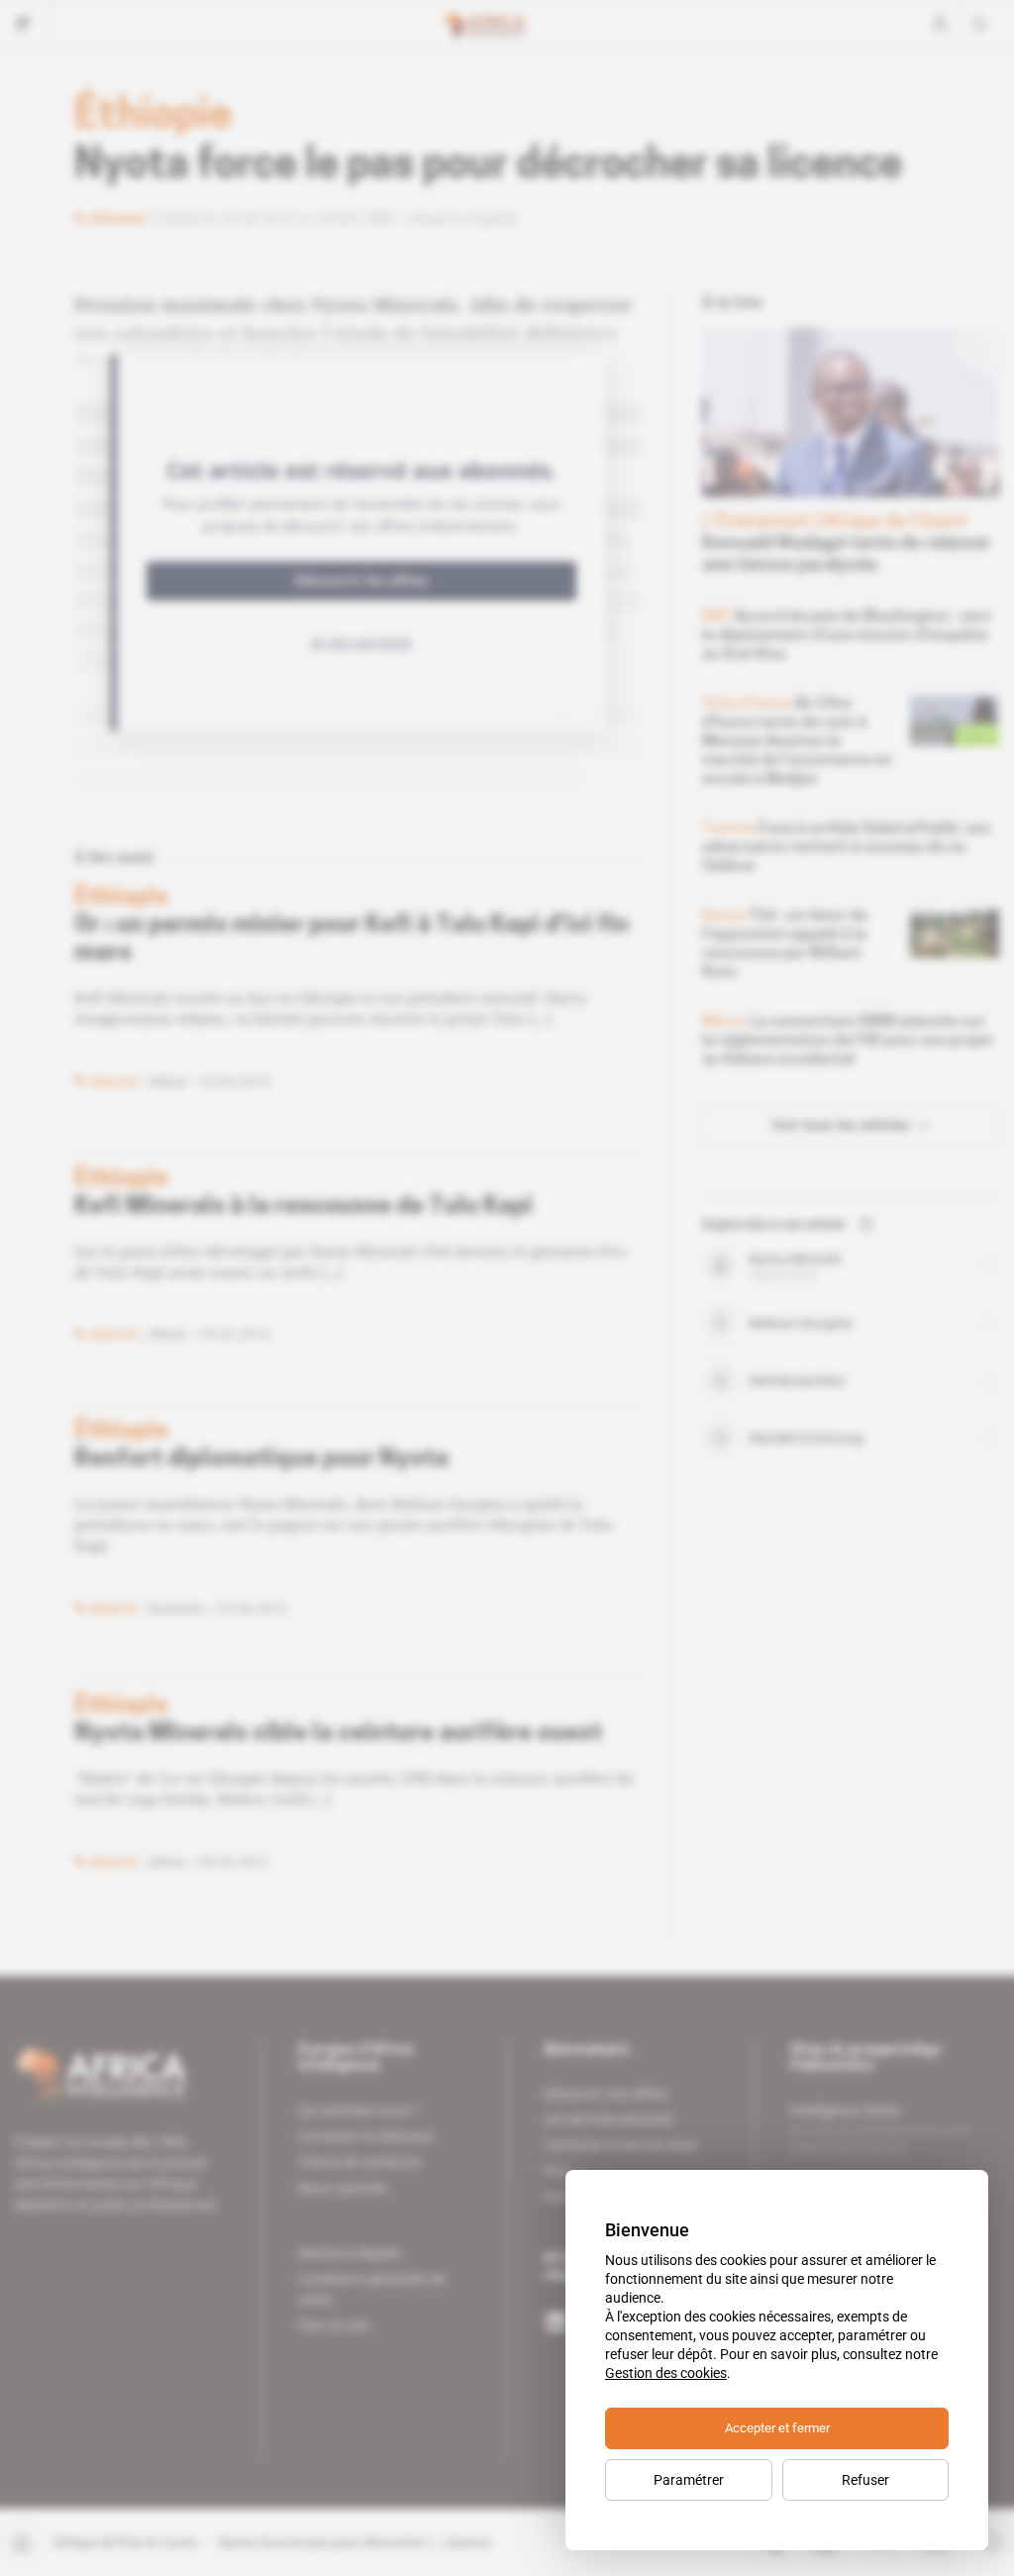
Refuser (865, 2480)
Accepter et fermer (777, 2428)
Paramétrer (689, 2480)
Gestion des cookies (666, 2373)
